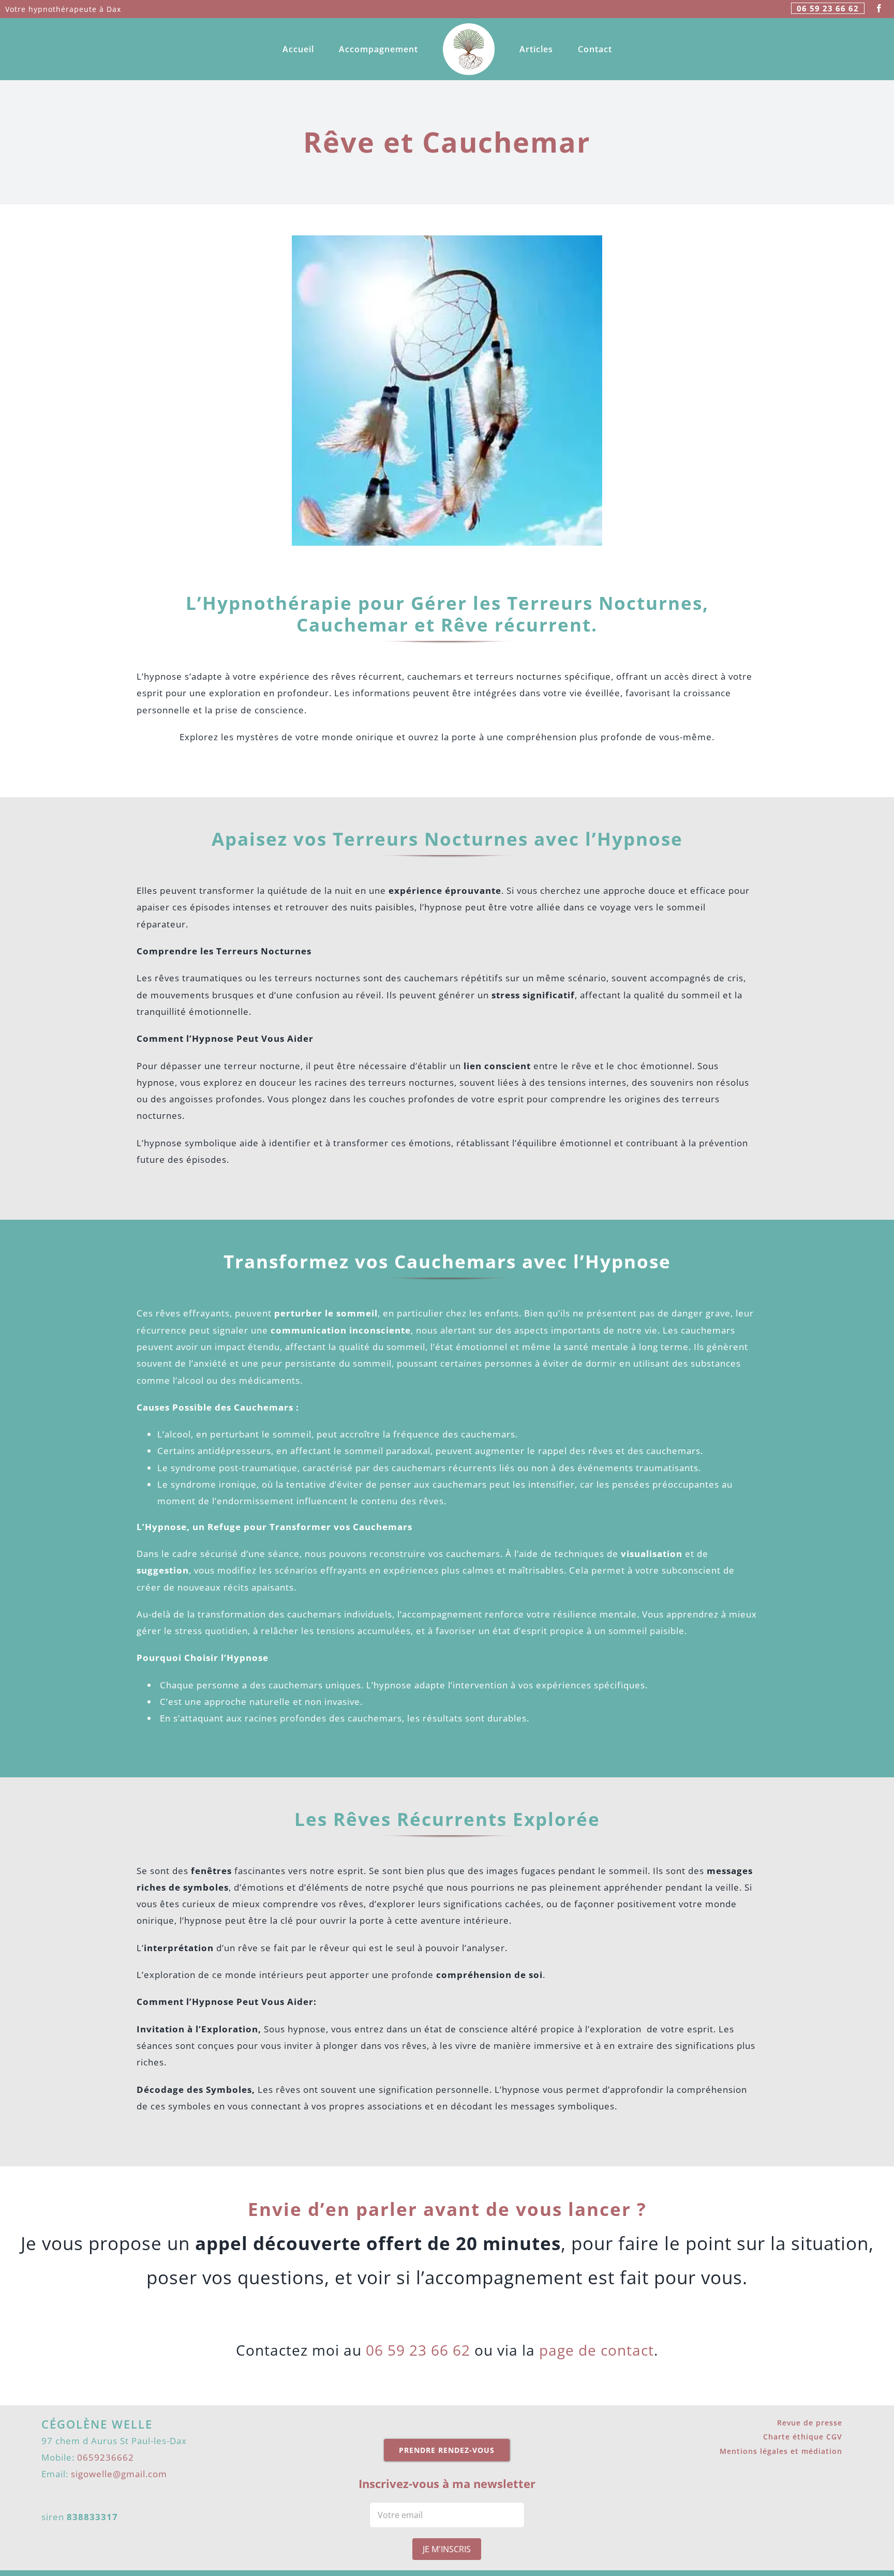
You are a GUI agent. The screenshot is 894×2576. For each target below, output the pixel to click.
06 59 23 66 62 (828, 8)
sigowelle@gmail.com (119, 2474)
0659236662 (106, 2457)
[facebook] (879, 8)
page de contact (597, 2350)
